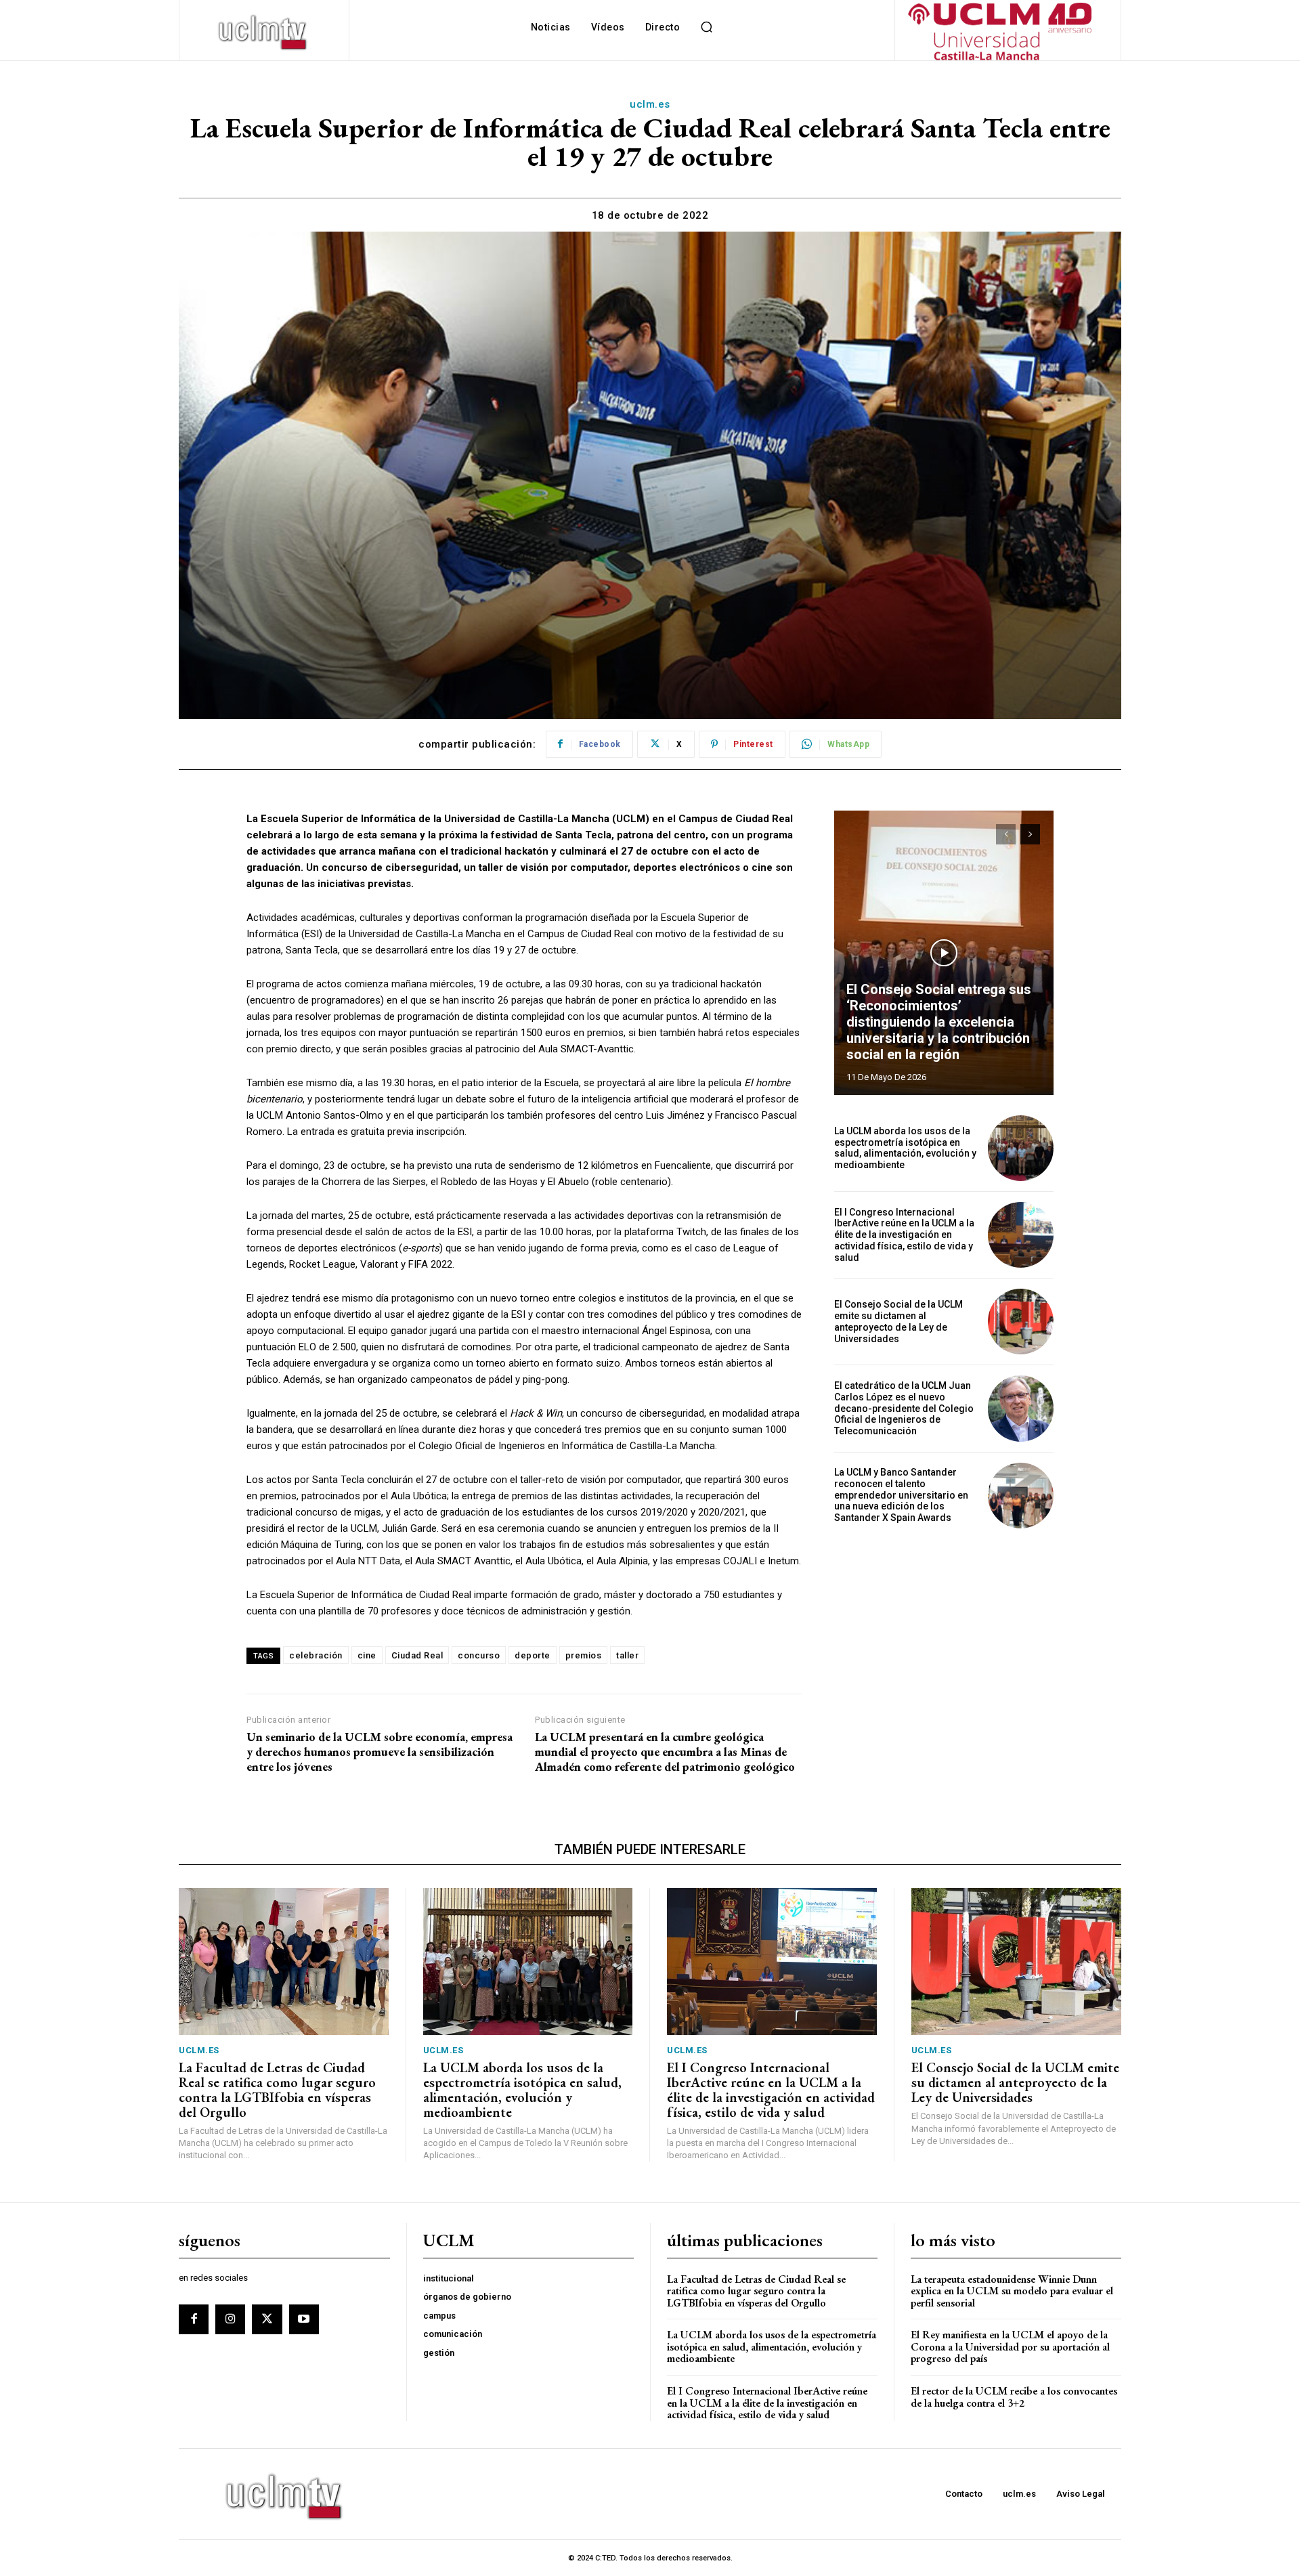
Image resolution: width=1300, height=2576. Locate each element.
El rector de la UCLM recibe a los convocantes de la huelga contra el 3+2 (1014, 2397)
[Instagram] (230, 2319)
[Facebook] (194, 2319)
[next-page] (1030, 834)
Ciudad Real (417, 1655)
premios (584, 1655)
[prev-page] (1006, 834)
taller (627, 1655)
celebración (316, 1655)
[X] (267, 2319)
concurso (479, 1655)
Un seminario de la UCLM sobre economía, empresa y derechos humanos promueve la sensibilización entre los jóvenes (380, 1752)
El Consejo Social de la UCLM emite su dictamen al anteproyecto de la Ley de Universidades (898, 1321)
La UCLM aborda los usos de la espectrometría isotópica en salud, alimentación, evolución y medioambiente (905, 1148)
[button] (706, 27)
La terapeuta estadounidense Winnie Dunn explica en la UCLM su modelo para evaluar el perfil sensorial (1012, 2291)
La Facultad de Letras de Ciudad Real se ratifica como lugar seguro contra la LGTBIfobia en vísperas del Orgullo (277, 2090)
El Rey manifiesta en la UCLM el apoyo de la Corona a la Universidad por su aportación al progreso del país (1010, 2346)
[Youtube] (304, 2319)
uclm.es (650, 104)
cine (367, 1655)
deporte (533, 1655)
